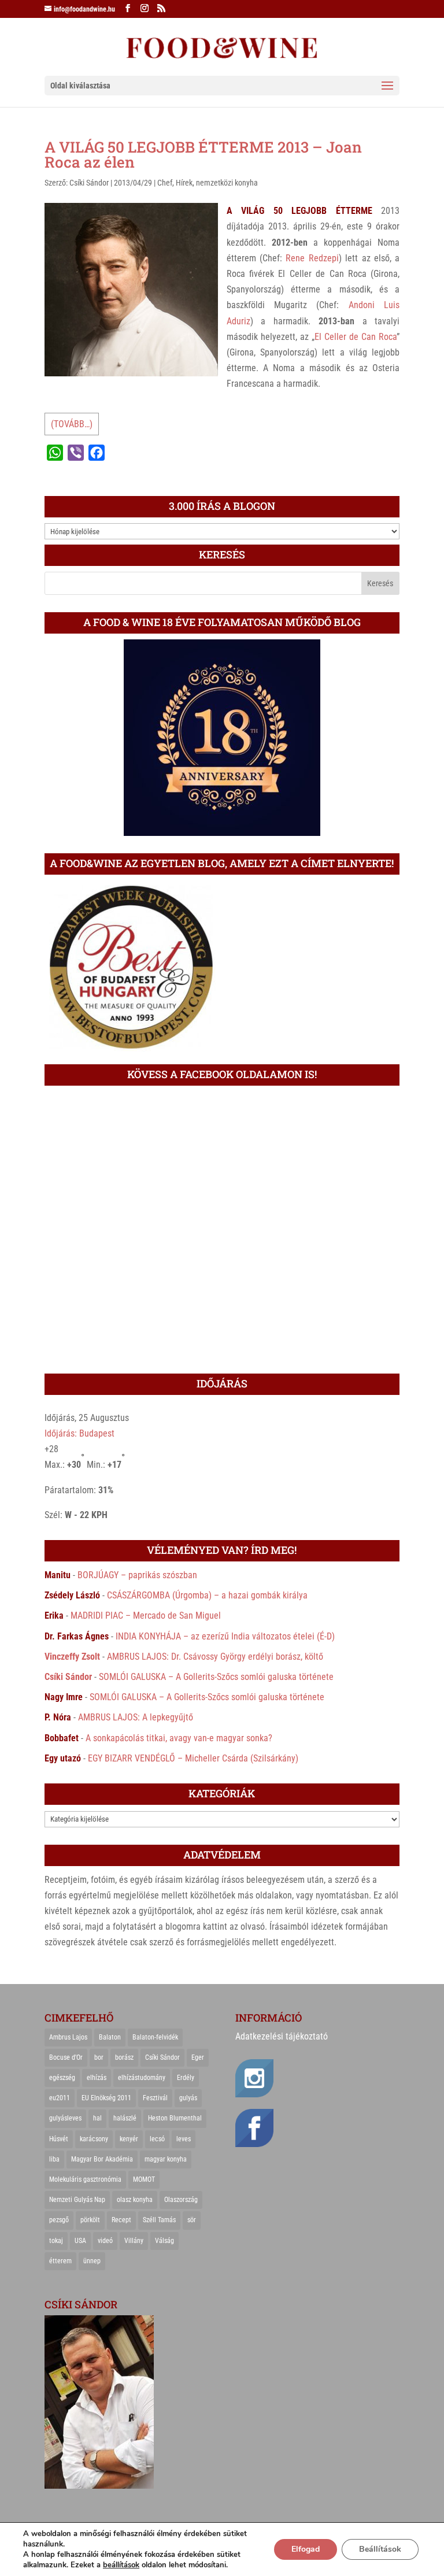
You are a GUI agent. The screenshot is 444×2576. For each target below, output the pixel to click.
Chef (165, 183)
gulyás (188, 2098)
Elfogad (306, 2549)
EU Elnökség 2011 (106, 2098)
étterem (60, 2261)
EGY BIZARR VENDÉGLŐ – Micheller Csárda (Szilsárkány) (193, 1758)
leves (184, 2139)
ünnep (92, 2261)
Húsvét (59, 2139)
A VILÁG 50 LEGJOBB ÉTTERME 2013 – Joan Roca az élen (203, 154)
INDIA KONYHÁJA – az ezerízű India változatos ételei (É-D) (225, 1636)
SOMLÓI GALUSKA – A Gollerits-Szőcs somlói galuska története (216, 1677)
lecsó (157, 2139)
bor (99, 2057)
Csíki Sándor (89, 183)
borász (124, 2057)
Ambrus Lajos (68, 2037)
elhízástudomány (142, 2078)
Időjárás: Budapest (79, 1433)
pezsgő (59, 2220)
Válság (164, 2241)
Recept (121, 2220)
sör (192, 2220)
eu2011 (60, 2098)
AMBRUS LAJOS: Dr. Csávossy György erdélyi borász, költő (215, 1657)
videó (105, 2241)
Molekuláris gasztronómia (85, 2179)
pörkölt (90, 2220)
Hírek (184, 183)
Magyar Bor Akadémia (102, 2159)
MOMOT (144, 2179)
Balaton (110, 2037)
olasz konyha (135, 2200)
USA (80, 2241)
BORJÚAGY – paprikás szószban (137, 1575)
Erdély (186, 2078)
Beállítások (380, 2549)
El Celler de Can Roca (356, 337)
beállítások (121, 2565)
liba (54, 2159)
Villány (134, 2241)
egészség (62, 2078)
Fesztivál (155, 2098)
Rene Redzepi (312, 258)
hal (97, 2118)
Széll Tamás (159, 2220)
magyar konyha (166, 2159)
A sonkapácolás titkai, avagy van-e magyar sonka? (179, 1738)
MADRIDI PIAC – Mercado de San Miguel (146, 1615)
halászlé (125, 2118)
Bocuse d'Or (66, 2057)
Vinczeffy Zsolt (72, 1657)
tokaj (56, 2241)
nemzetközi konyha (227, 183)
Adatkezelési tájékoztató (282, 2036)
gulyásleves (65, 2118)
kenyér (129, 2139)
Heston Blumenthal (175, 2118)
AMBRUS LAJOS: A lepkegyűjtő (136, 1717)
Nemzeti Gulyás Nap (77, 2200)
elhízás (97, 2078)
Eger (198, 2057)
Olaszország (181, 2200)
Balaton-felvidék (155, 2037)
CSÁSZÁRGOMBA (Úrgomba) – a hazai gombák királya (207, 1595)
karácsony (94, 2139)
